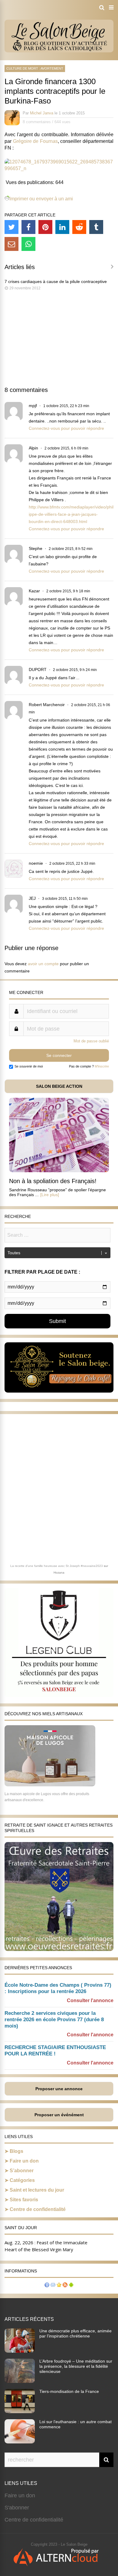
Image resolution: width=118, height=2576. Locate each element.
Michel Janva (42, 113)
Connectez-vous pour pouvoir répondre (66, 428)
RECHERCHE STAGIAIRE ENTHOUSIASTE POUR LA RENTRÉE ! (55, 2051)
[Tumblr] (96, 227)
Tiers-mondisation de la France (69, 2391)
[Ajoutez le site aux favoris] (59, 2286)
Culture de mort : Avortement (35, 68)
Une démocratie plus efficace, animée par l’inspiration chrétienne (75, 2333)
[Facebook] (28, 227)
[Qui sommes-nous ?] (47, 2286)
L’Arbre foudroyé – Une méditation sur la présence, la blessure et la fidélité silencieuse (76, 2366)
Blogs (16, 2151)
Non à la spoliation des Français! (53, 1181)
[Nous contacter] (53, 2286)
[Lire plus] (50, 1195)
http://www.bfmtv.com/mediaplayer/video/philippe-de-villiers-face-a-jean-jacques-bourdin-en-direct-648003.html (71, 514)
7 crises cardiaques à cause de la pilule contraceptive (56, 281)
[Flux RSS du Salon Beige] (65, 2286)
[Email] (11, 244)
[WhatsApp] (28, 244)
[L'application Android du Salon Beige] (71, 2286)
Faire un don (24, 2161)
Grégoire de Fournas (35, 141)
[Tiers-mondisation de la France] (20, 2411)
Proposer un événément (59, 2115)
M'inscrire (102, 1066)
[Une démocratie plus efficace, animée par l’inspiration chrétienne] (20, 2351)
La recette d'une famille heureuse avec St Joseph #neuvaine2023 (57, 1566)
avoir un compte (43, 964)
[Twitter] (11, 227)
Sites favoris (24, 2200)
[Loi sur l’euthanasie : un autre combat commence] (20, 2442)
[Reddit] (79, 227)
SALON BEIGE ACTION (59, 1086)
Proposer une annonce (59, 2089)
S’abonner (22, 2171)
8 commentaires (37, 122)
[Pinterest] (45, 227)
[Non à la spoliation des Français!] (59, 1171)
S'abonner (17, 2508)
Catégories (22, 2180)
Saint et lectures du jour (37, 2190)
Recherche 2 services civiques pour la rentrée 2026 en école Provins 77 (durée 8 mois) (54, 2020)
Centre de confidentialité (38, 2209)
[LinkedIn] (62, 227)
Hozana (59, 1573)
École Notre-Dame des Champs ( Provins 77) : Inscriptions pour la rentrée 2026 (58, 1988)
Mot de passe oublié (91, 1041)
